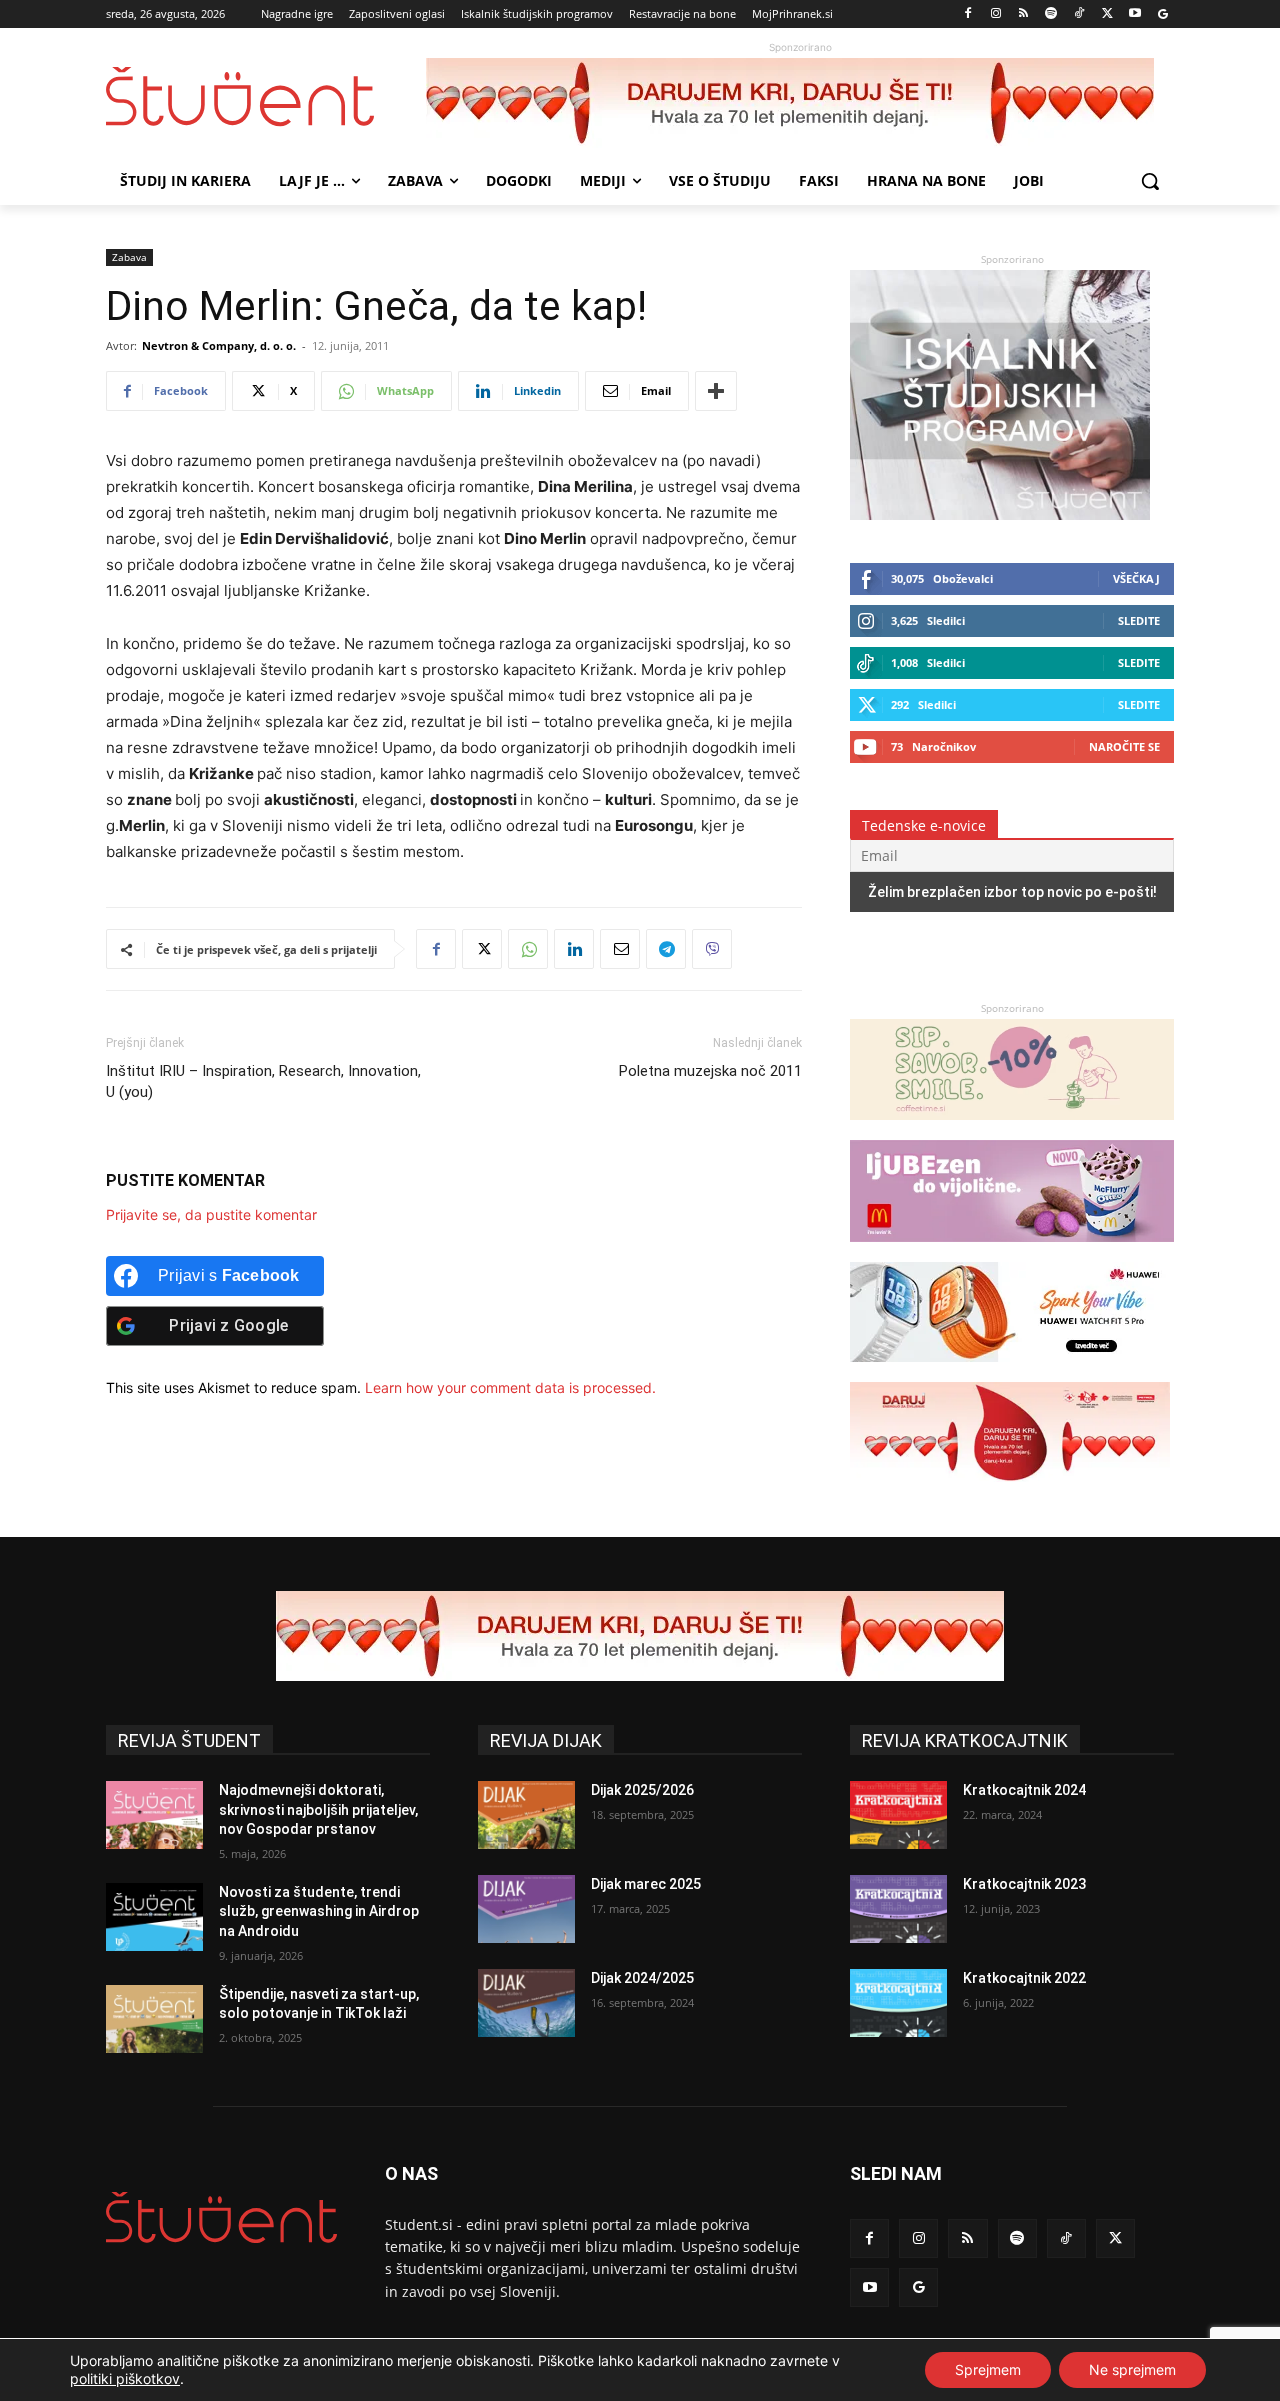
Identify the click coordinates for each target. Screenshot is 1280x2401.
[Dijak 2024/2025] (526, 2003)
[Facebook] (968, 14)
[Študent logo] (266, 96)
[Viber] (712, 949)
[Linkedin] (574, 949)
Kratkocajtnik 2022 (1024, 1978)
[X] (1107, 14)
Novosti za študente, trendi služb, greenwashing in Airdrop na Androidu (319, 1911)
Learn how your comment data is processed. (510, 1387)
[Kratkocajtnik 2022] (898, 2003)
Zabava (129, 257)
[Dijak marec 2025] (526, 1909)
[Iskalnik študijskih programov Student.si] (1000, 514)
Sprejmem (988, 2369)
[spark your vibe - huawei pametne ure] (1010, 1371)
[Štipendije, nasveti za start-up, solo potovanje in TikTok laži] (154, 2019)
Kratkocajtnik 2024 (1024, 1790)
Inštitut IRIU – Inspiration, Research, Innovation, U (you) (263, 1081)
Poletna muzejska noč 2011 (710, 1071)
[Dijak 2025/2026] (526, 1815)
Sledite (1139, 620)
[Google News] (1162, 14)
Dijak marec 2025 (646, 1884)
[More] (716, 391)
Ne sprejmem (1132, 2369)
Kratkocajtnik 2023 (1024, 1884)
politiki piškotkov (125, 2378)
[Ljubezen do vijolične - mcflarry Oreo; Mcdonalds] (1012, 1251)
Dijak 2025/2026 (642, 1790)
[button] (1150, 181)
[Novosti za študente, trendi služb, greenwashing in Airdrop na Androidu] (154, 1917)
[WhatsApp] (528, 949)
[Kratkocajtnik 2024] (898, 1815)
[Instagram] (995, 14)
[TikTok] (1079, 14)
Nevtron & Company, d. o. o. (219, 345)
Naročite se (1124, 746)
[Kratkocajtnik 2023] (898, 1909)
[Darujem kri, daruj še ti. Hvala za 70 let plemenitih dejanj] (800, 103)
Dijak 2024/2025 (642, 1978)
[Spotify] (1051, 14)
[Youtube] (1134, 14)
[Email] (620, 949)
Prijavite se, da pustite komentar (211, 1214)
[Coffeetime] (1012, 1129)
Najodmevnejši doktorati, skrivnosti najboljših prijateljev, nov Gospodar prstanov (318, 1809)
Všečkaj (1136, 578)
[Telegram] (666, 949)
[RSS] (1023, 14)
